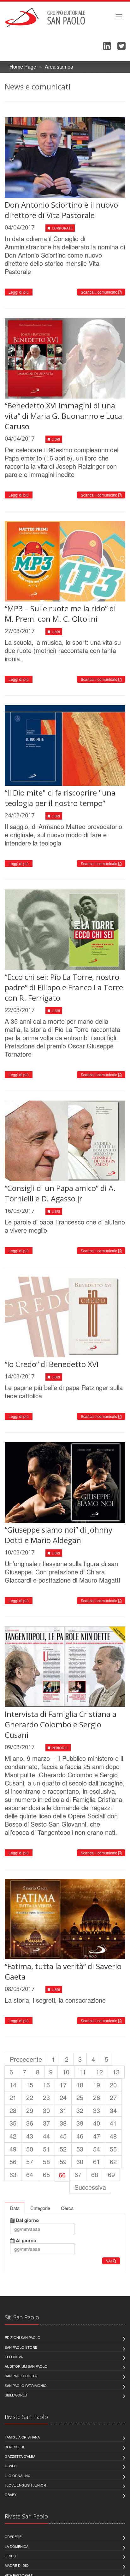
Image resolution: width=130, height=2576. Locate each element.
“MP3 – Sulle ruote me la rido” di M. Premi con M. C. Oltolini (60, 613)
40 (97, 2123)
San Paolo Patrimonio (26, 2385)
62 (113, 2161)
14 (13, 2085)
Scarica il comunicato (100, 292)
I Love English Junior (25, 2485)
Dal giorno (27, 2220)
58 (46, 2161)
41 (113, 2123)
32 (80, 2110)
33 (97, 2110)
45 (63, 2136)
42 (13, 2136)
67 (78, 2174)
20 (113, 2085)
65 (46, 2174)
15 (30, 2085)
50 (30, 2149)
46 (80, 2136)
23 (46, 2097)
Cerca (67, 2208)
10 (66, 2072)
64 (30, 2174)
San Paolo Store (21, 2347)
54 (97, 2149)
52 (63, 2149)
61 (97, 2161)
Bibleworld (16, 2395)
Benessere (15, 2447)
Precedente (26, 2059)
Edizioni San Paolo (23, 2337)
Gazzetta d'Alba (20, 2456)
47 (97, 2136)
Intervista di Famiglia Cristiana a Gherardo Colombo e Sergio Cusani (61, 1724)
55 (113, 2149)
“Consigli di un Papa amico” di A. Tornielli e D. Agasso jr (60, 1193)
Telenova (14, 2357)
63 (13, 2174)
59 (63, 2161)
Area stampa (59, 67)
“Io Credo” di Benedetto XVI (52, 1364)
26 (97, 2097)
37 (46, 2123)
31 (63, 2110)
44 (46, 2136)
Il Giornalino (18, 2475)
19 (97, 2085)
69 (111, 2174)
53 (80, 2149)
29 (30, 2110)
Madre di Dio (17, 2565)
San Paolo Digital (22, 2376)
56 (13, 2161)
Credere (13, 2536)
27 (113, 2097)
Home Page (23, 67)
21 (13, 2097)
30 (46, 2110)
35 (13, 2123)
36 (30, 2123)
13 (116, 2072)
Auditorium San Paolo (26, 2366)
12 (99, 2072)
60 (80, 2161)
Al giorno (25, 2241)
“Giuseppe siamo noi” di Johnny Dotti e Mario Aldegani (59, 1535)
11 (83, 2072)
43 (30, 2136)
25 (80, 2097)
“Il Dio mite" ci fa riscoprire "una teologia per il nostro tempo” (60, 798)
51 (46, 2149)
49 (13, 2149)
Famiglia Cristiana (22, 2437)
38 (63, 2123)
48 (113, 2136)
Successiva (90, 2187)
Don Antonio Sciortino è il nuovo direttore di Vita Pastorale (61, 210)
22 (30, 2097)
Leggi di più (19, 292)
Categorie (40, 2208)
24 (63, 2097)
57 (30, 2161)
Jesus (10, 2556)
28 (13, 2110)
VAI (109, 2261)
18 (80, 2085)
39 (80, 2123)
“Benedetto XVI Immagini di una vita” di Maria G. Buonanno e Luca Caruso (63, 416)
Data (15, 2208)
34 (113, 2110)
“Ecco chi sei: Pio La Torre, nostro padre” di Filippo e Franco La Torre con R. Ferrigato (64, 987)
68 (95, 2174)
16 (46, 2085)
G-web (11, 2466)
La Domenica (17, 2546)
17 (63, 2085)
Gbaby (11, 2494)
